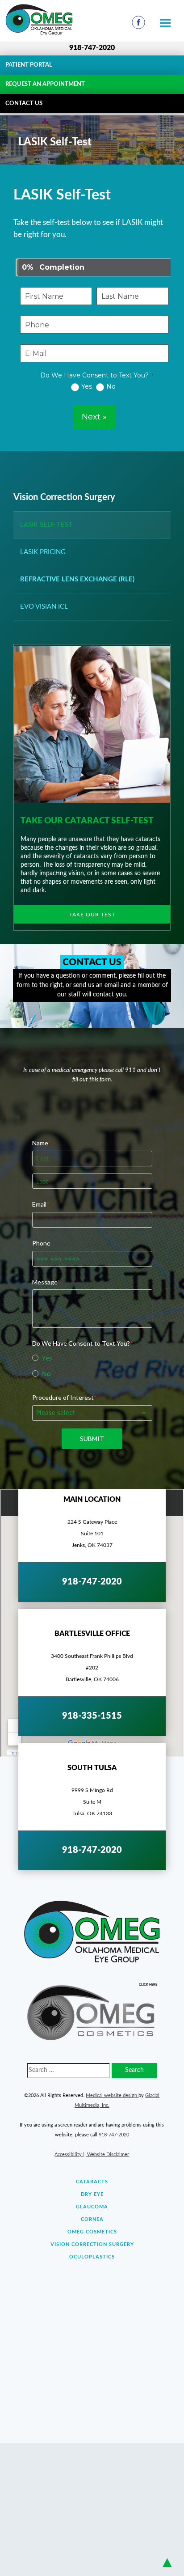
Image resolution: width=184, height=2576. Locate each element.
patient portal (29, 65)
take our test (92, 915)
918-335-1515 (92, 1716)
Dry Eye (92, 2194)
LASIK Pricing (43, 552)
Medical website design (112, 2095)
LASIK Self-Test (46, 525)
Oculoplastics (92, 2257)
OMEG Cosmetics (92, 2232)
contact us (24, 104)
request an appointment (45, 84)
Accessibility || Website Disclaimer (92, 2154)
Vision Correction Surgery (64, 497)
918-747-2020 (92, 48)
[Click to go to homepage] (64, 19)
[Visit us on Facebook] (138, 22)
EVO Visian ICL (44, 607)
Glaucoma (92, 2207)
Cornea (92, 2219)
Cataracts (92, 2182)
